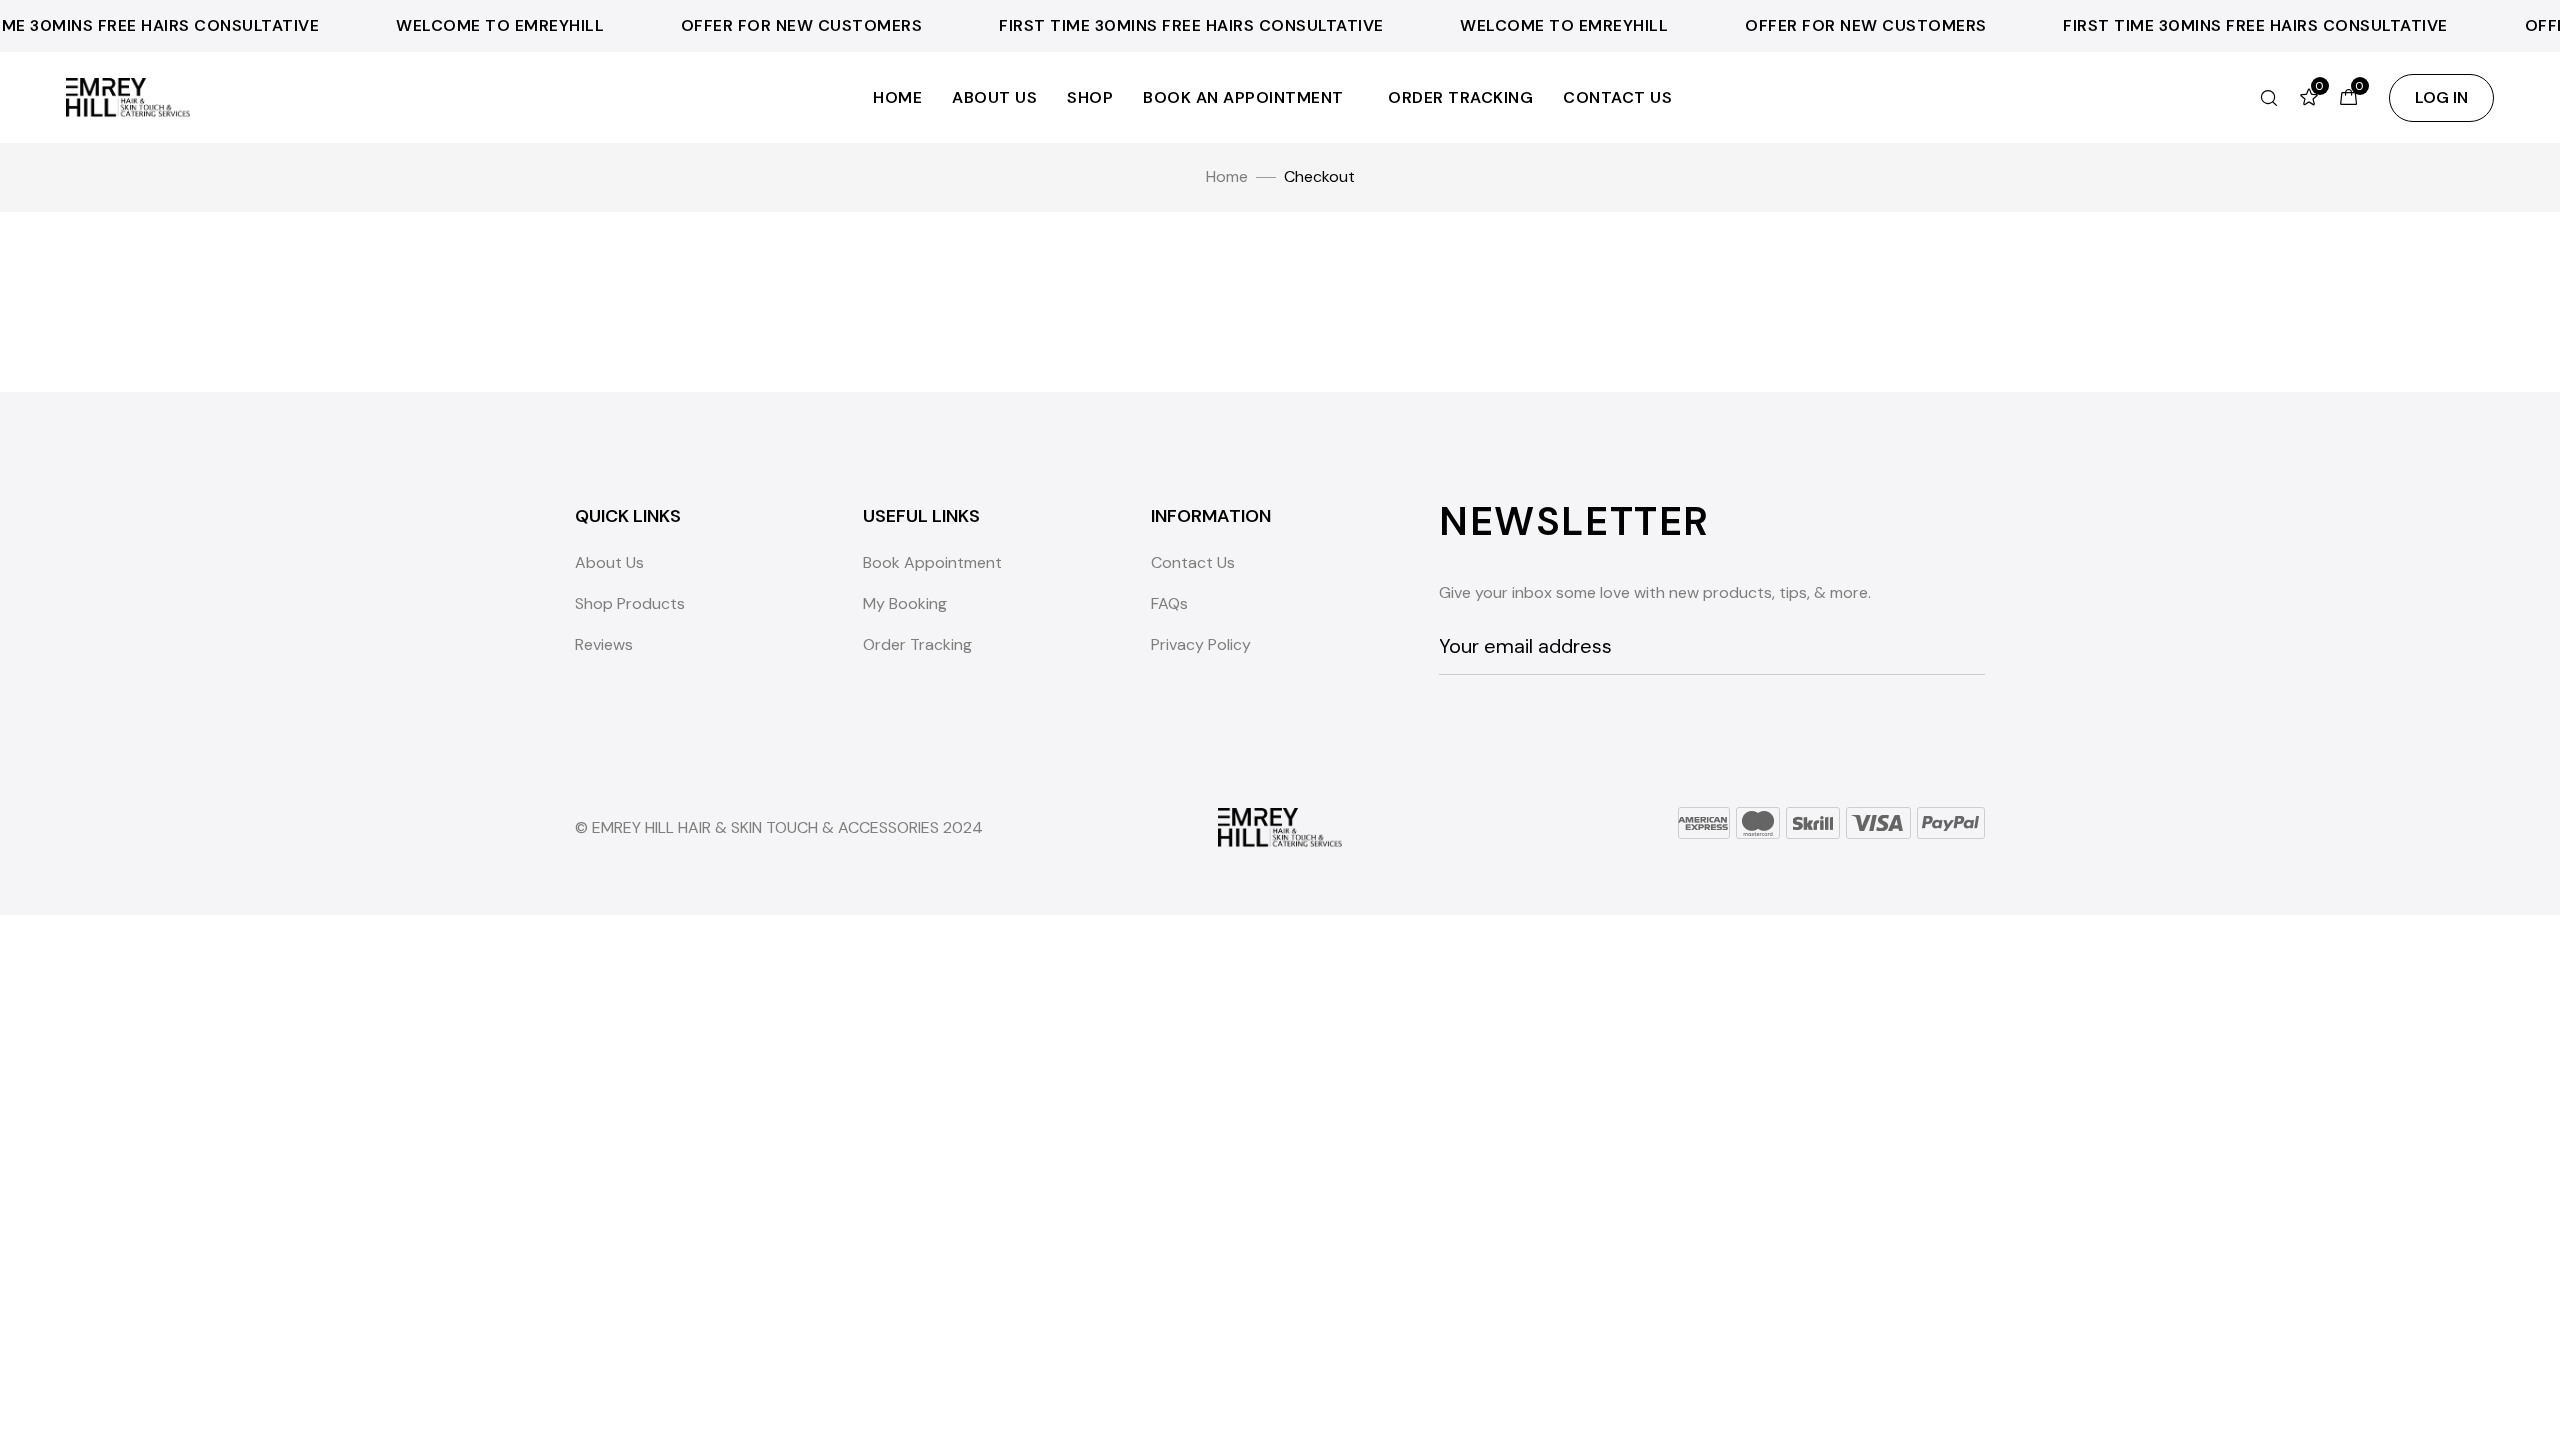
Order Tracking (1460, 97)
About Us (994, 97)
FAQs (1169, 603)
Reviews (604, 644)
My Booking (905, 603)
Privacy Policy (1201, 644)
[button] (2441, 98)
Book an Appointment (1243, 97)
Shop (1090, 97)
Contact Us (1617, 97)
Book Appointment (932, 562)
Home (897, 97)
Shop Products (630, 603)
